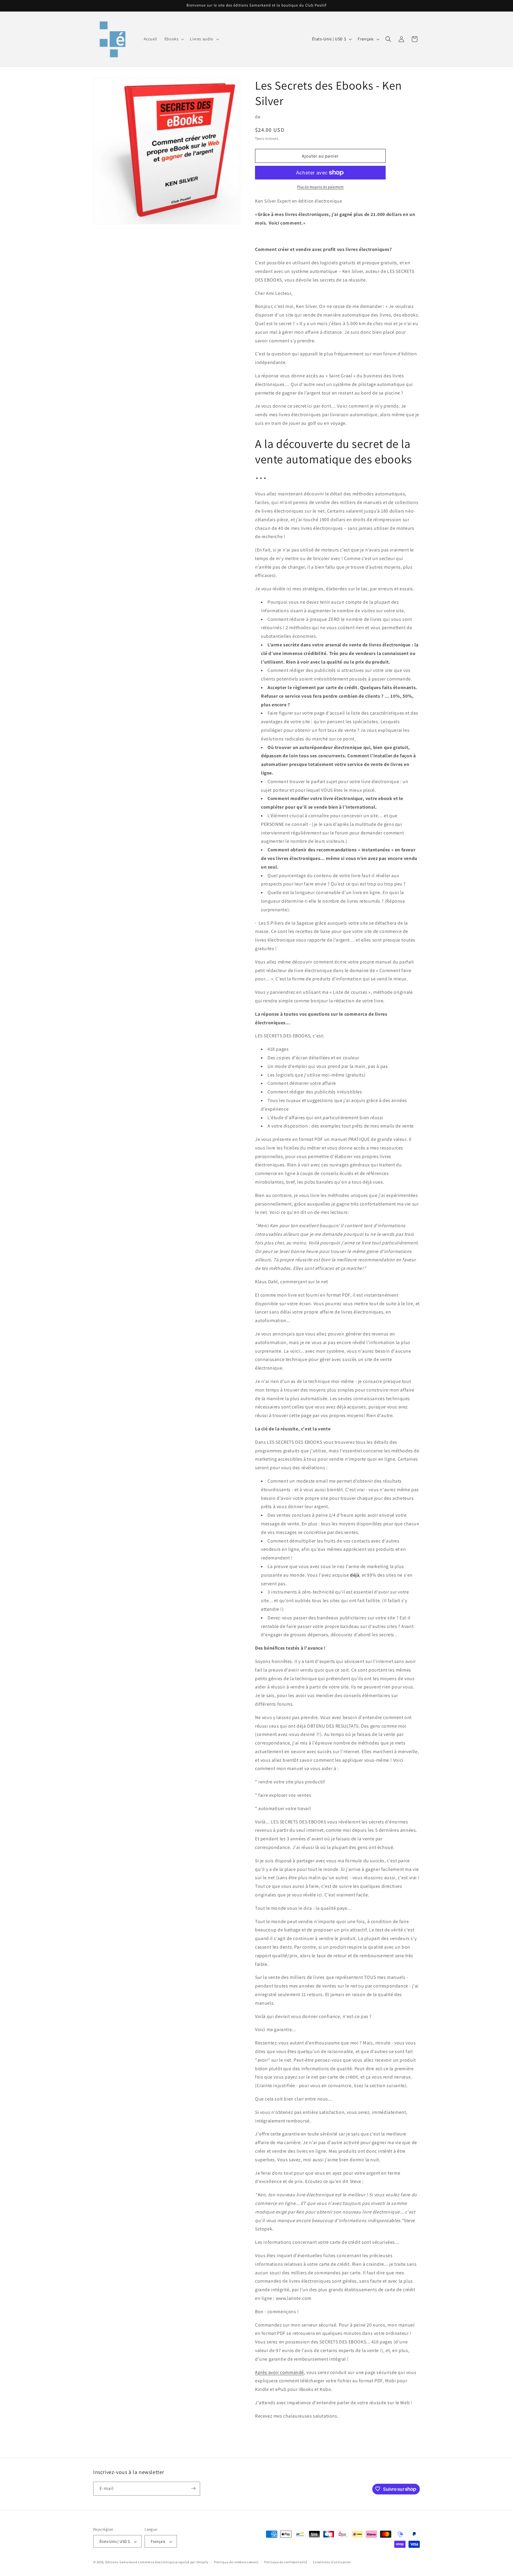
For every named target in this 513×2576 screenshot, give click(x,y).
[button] (174, 39)
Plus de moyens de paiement (320, 187)
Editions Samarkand (121, 2562)
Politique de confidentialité (286, 2562)
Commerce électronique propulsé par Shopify (173, 2562)
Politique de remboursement (236, 2562)
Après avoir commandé (280, 2372)
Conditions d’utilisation (332, 2562)
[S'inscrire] (193, 2488)
